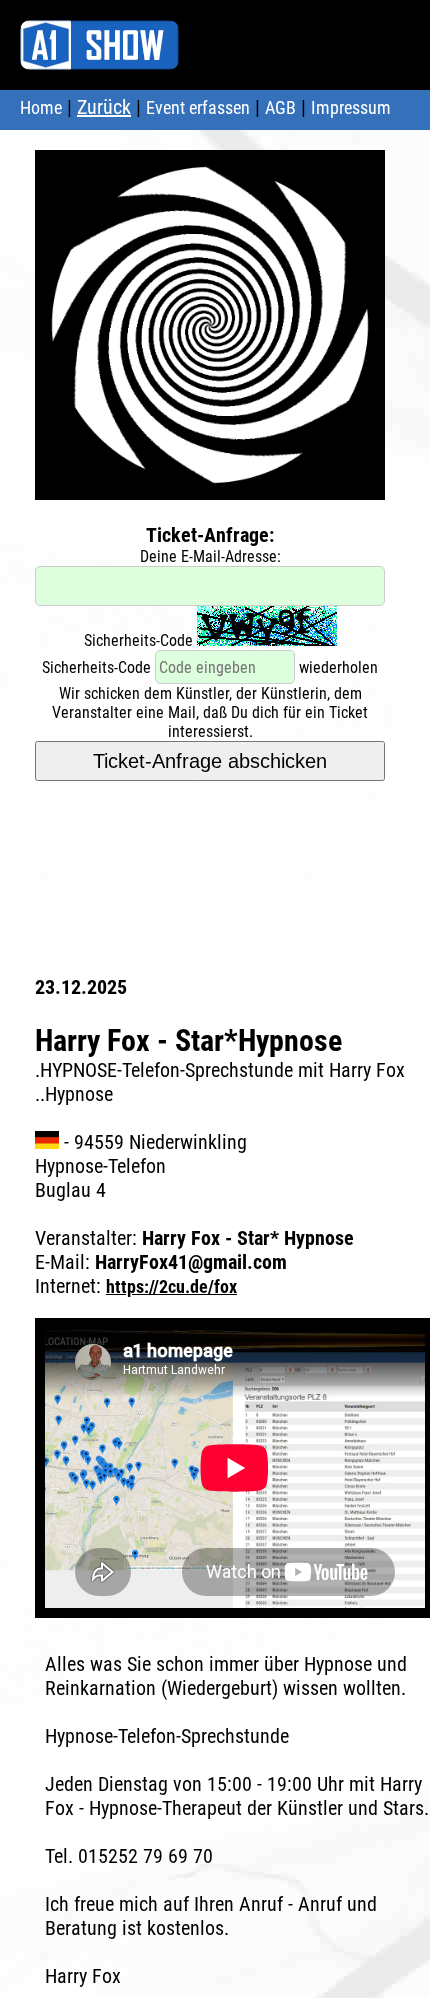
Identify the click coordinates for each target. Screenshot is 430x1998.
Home (41, 107)
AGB (280, 107)
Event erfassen (198, 107)
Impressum (351, 107)
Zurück (104, 107)
